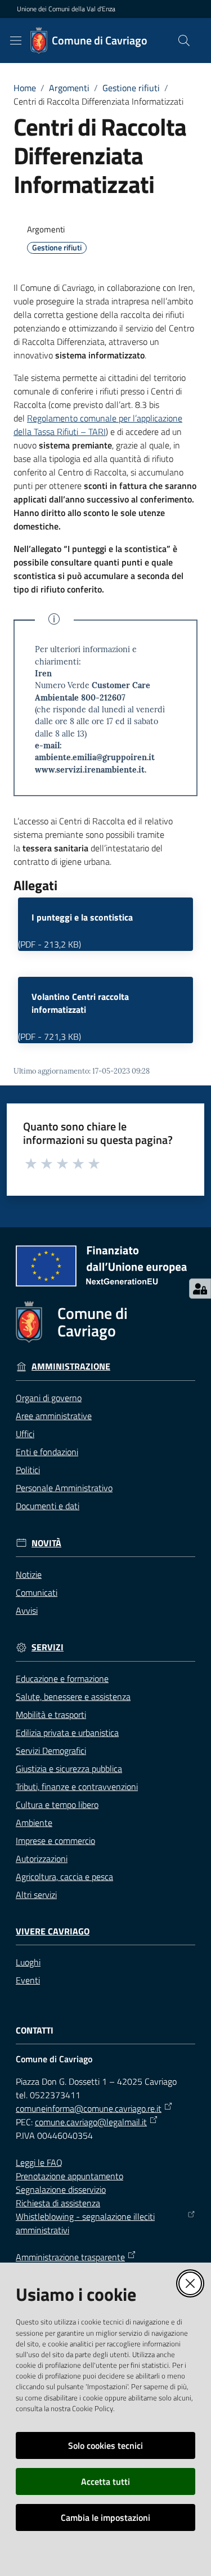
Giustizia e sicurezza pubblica (69, 1769)
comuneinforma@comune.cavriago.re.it (89, 2108)
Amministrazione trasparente (70, 2257)
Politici (28, 1470)
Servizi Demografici (51, 1751)
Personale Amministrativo (64, 1488)
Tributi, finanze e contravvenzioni (77, 1787)
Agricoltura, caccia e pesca (64, 1877)
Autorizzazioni (42, 1859)
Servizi (48, 1647)
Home (25, 88)
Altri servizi (36, 1895)
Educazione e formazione (62, 1679)
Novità (46, 1543)
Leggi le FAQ (39, 2162)
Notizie (29, 1574)
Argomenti (69, 88)
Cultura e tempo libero (57, 1805)
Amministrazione (71, 1366)
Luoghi (28, 1962)
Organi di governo (49, 1398)
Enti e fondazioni (47, 1452)
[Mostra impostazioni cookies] (200, 1289)
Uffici (25, 1434)
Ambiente (34, 1823)
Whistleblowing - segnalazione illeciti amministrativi (85, 2223)
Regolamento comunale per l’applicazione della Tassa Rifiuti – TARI (98, 425)
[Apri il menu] (16, 41)
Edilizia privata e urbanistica (67, 1733)
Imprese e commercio (55, 1841)
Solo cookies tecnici (105, 2445)
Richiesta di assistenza (58, 2203)
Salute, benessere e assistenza (73, 1697)
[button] (184, 41)
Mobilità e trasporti (51, 1715)
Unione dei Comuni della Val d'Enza (66, 9)
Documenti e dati (48, 1506)
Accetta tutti (105, 2481)
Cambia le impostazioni (105, 2517)
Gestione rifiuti (131, 88)
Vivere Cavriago (53, 1931)
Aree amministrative (54, 1416)
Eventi (28, 1980)
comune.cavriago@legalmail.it (91, 2122)
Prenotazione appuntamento (69, 2176)
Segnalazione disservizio (61, 2189)
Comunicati (37, 1592)
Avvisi (27, 1610)
